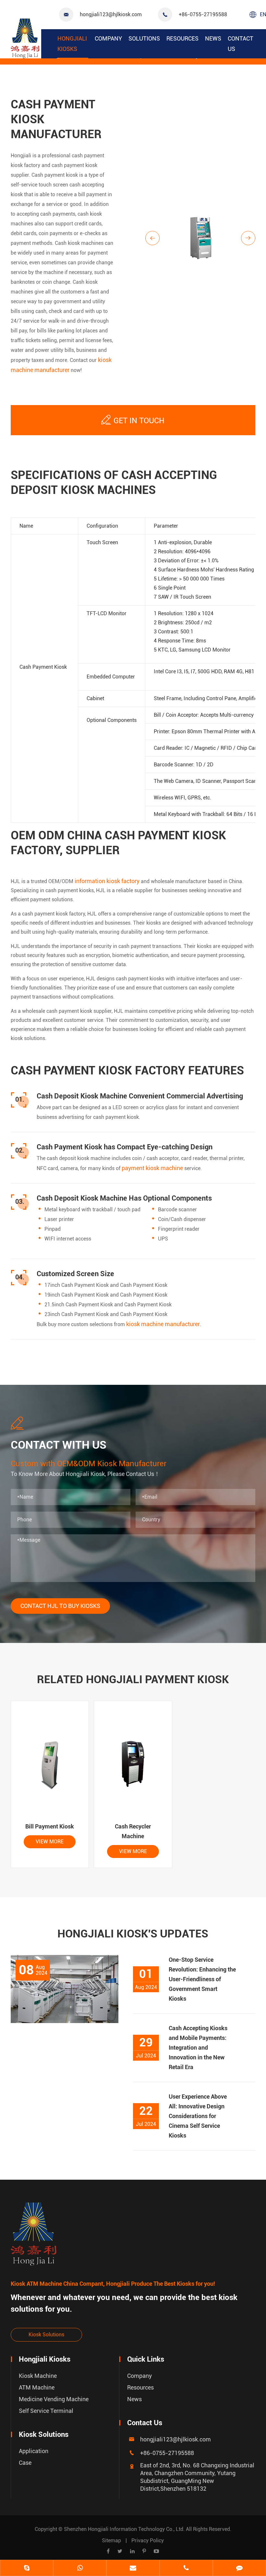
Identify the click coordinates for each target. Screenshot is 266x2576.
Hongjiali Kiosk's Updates (133, 1934)
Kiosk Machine (38, 2376)
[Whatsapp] (80, 2569)
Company (108, 38)
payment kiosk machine (152, 1168)
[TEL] (186, 2569)
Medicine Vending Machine (54, 2399)
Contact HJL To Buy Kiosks (60, 1606)
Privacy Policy (148, 2540)
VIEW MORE (50, 1842)
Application (34, 2451)
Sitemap (111, 2540)
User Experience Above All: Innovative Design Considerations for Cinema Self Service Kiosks (198, 2116)
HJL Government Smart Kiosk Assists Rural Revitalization (59, 2133)
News (213, 38)
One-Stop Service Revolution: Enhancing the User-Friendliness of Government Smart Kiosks (202, 1979)
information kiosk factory (107, 881)
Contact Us (241, 44)
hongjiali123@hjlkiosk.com (111, 14)
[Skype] (27, 2569)
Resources (182, 38)
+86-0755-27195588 (203, 14)
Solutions (144, 38)
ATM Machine (37, 2387)
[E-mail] (133, 2569)
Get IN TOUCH (133, 420)
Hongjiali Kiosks (72, 44)
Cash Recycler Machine (133, 1831)
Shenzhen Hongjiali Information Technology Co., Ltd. (125, 2529)
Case (25, 2463)
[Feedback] (239, 2569)
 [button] (152, 238)
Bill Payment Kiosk (50, 1826)
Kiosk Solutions (46, 2335)
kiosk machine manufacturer (163, 1324)
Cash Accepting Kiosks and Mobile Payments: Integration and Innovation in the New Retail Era (198, 2048)
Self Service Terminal (46, 2411)
